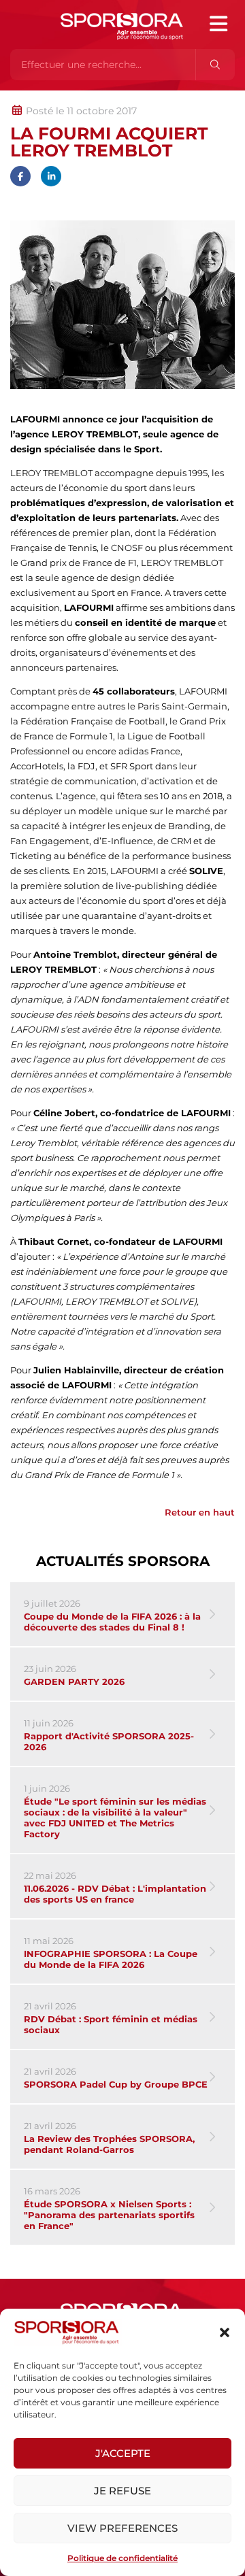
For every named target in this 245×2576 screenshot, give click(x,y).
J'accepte (123, 2453)
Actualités (46, 97)
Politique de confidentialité (122, 2558)
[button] (225, 2332)
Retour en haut (200, 1512)
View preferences (122, 2528)
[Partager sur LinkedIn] (51, 176)
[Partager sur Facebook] (20, 176)
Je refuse (122, 2491)
